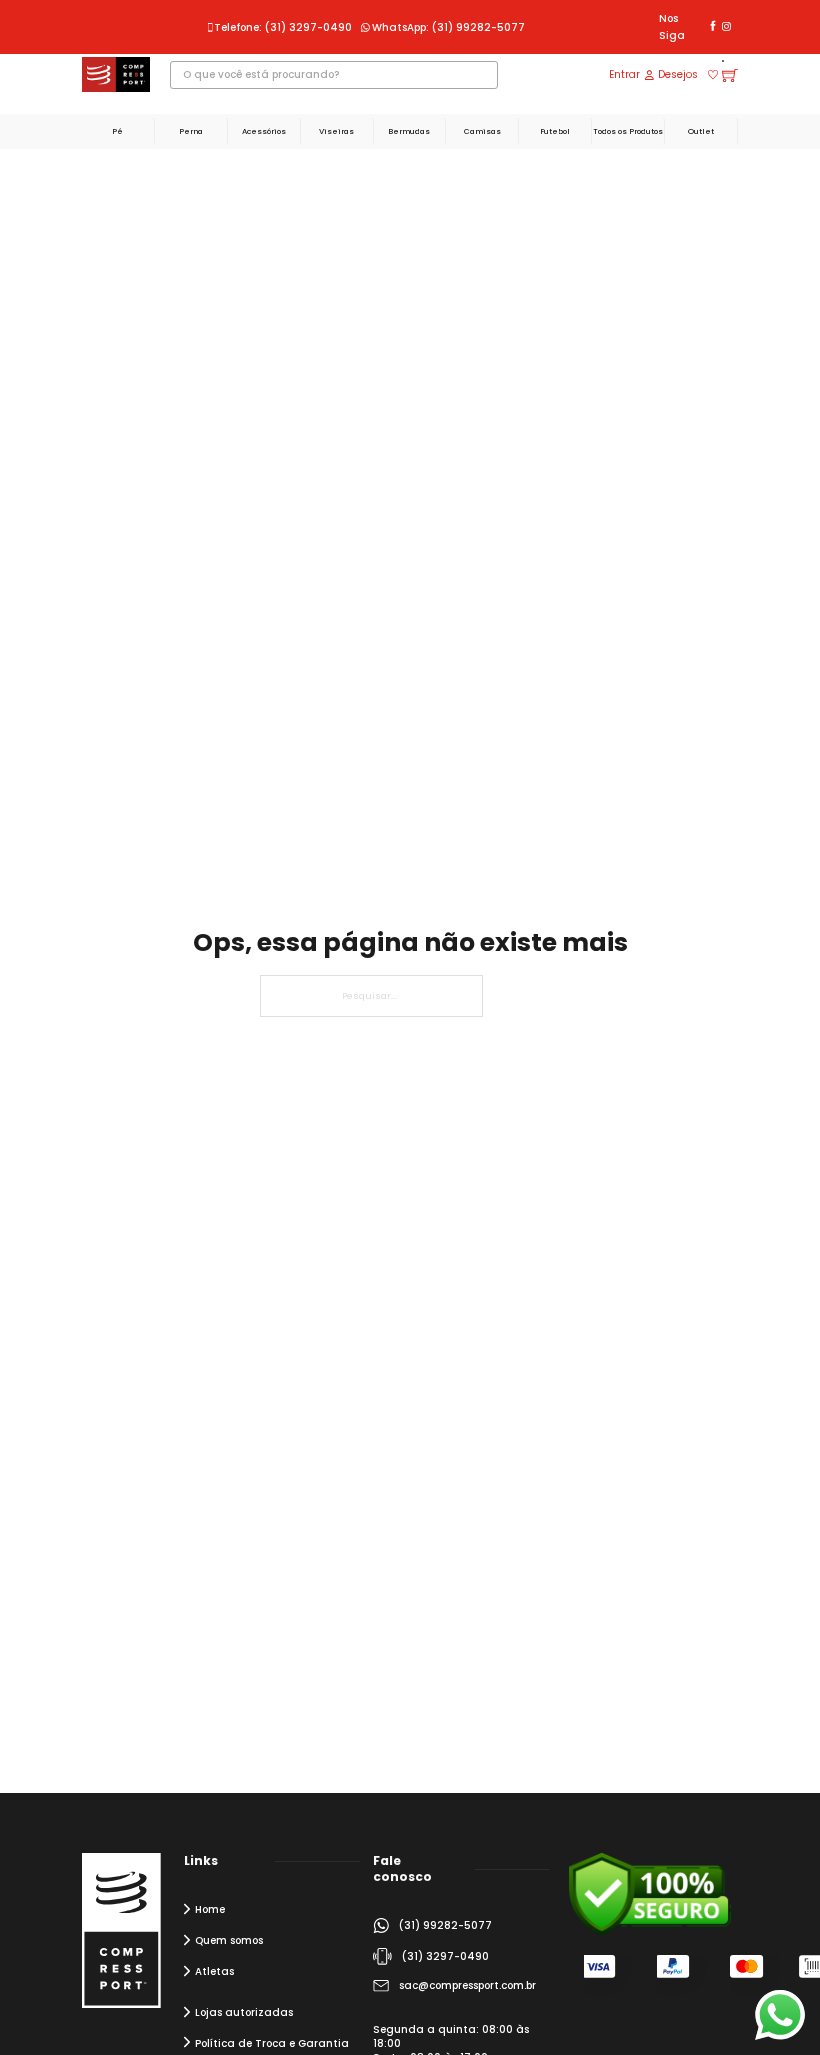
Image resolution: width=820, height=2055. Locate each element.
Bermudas (409, 131)
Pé (117, 131)
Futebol (555, 131)
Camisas (482, 131)
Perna (191, 131)
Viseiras (336, 131)
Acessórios (264, 131)
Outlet (701, 131)
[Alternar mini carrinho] (730, 75)
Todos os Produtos (628, 131)
